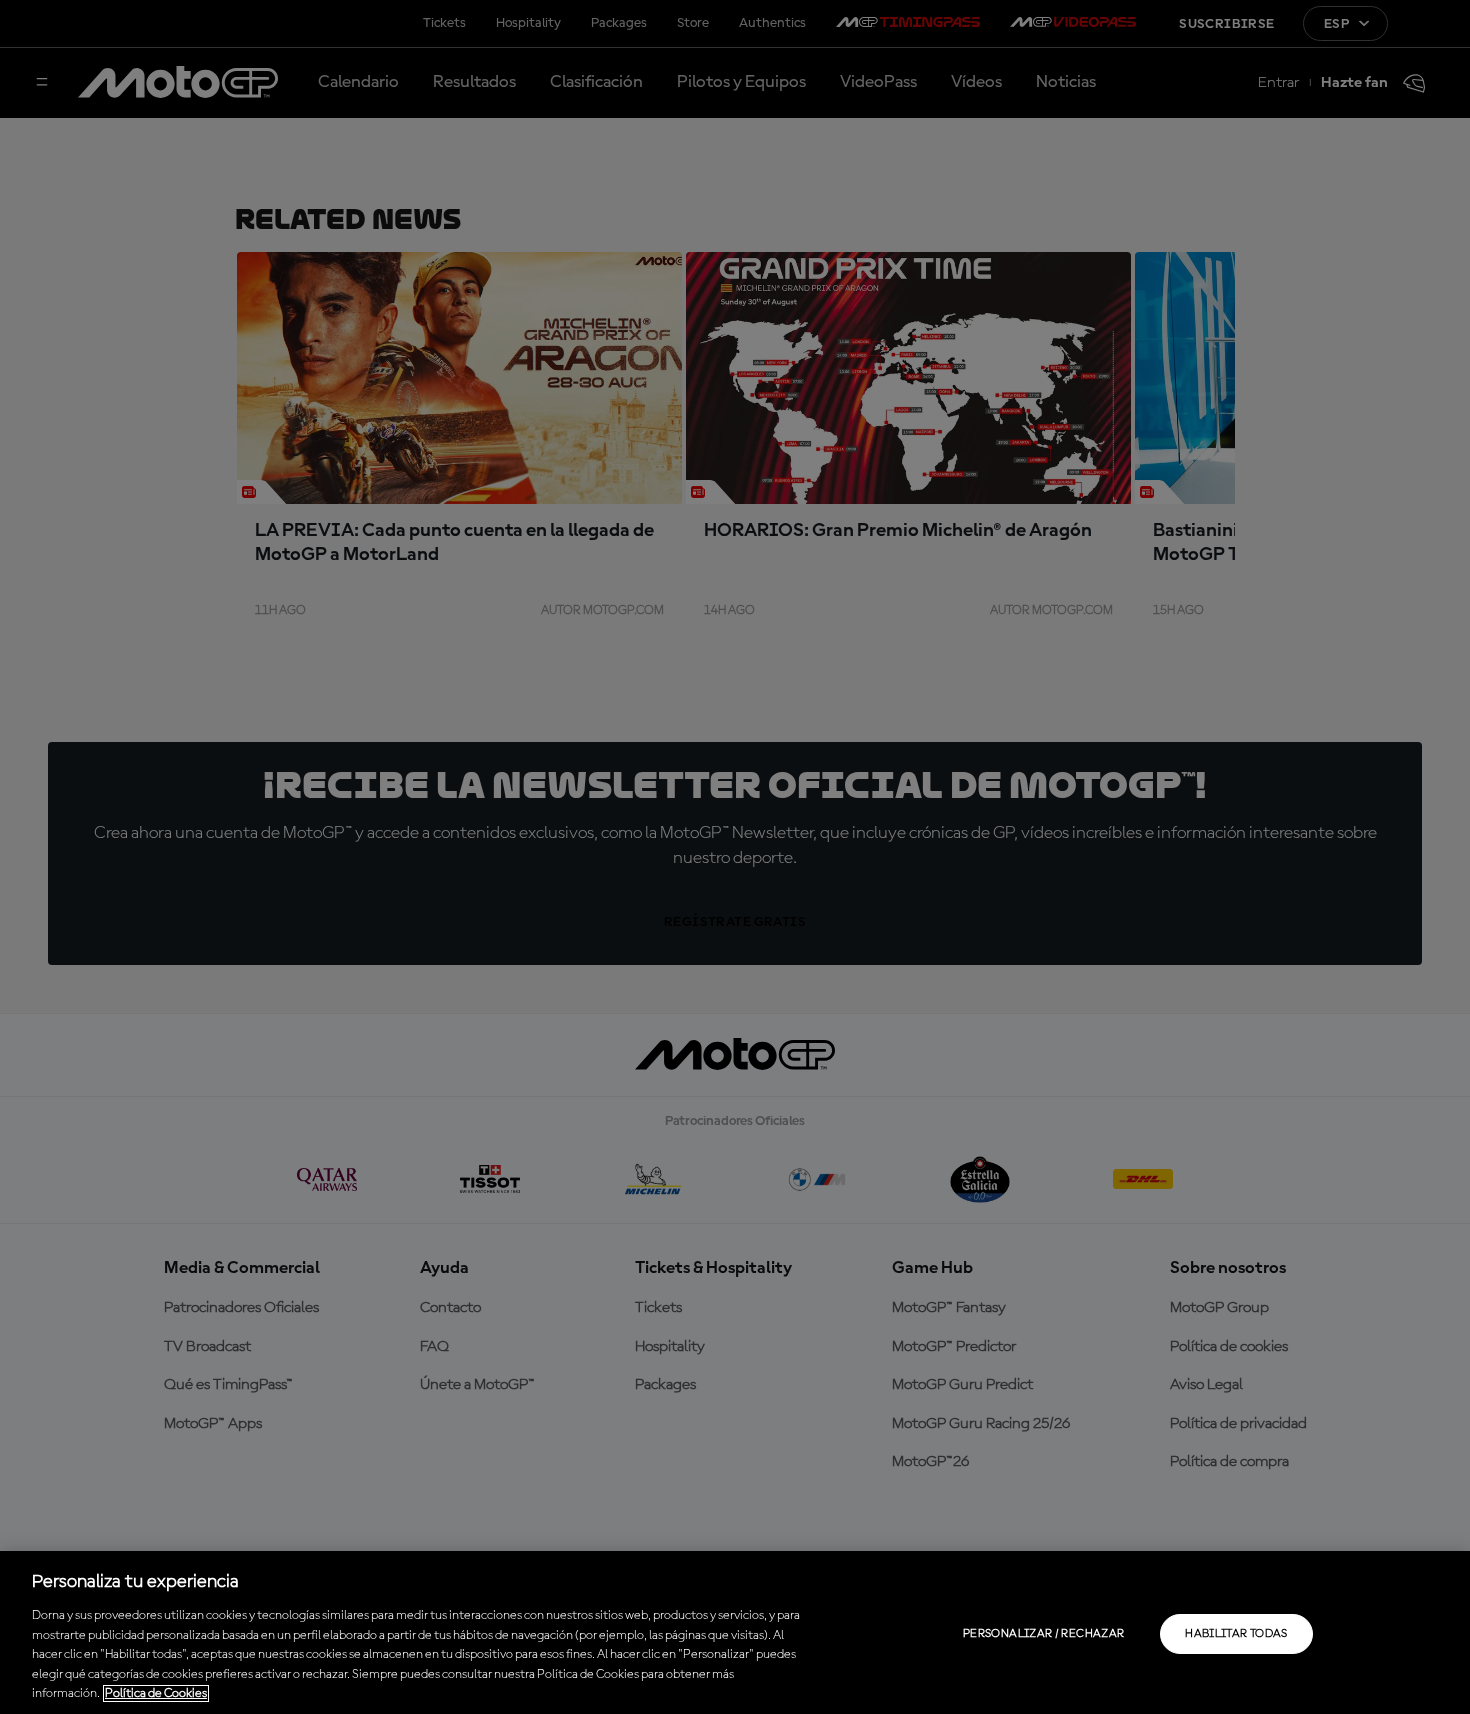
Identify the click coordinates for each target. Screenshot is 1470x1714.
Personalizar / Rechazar (1043, 1634)
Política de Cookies (156, 1693)
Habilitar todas (1236, 1634)
